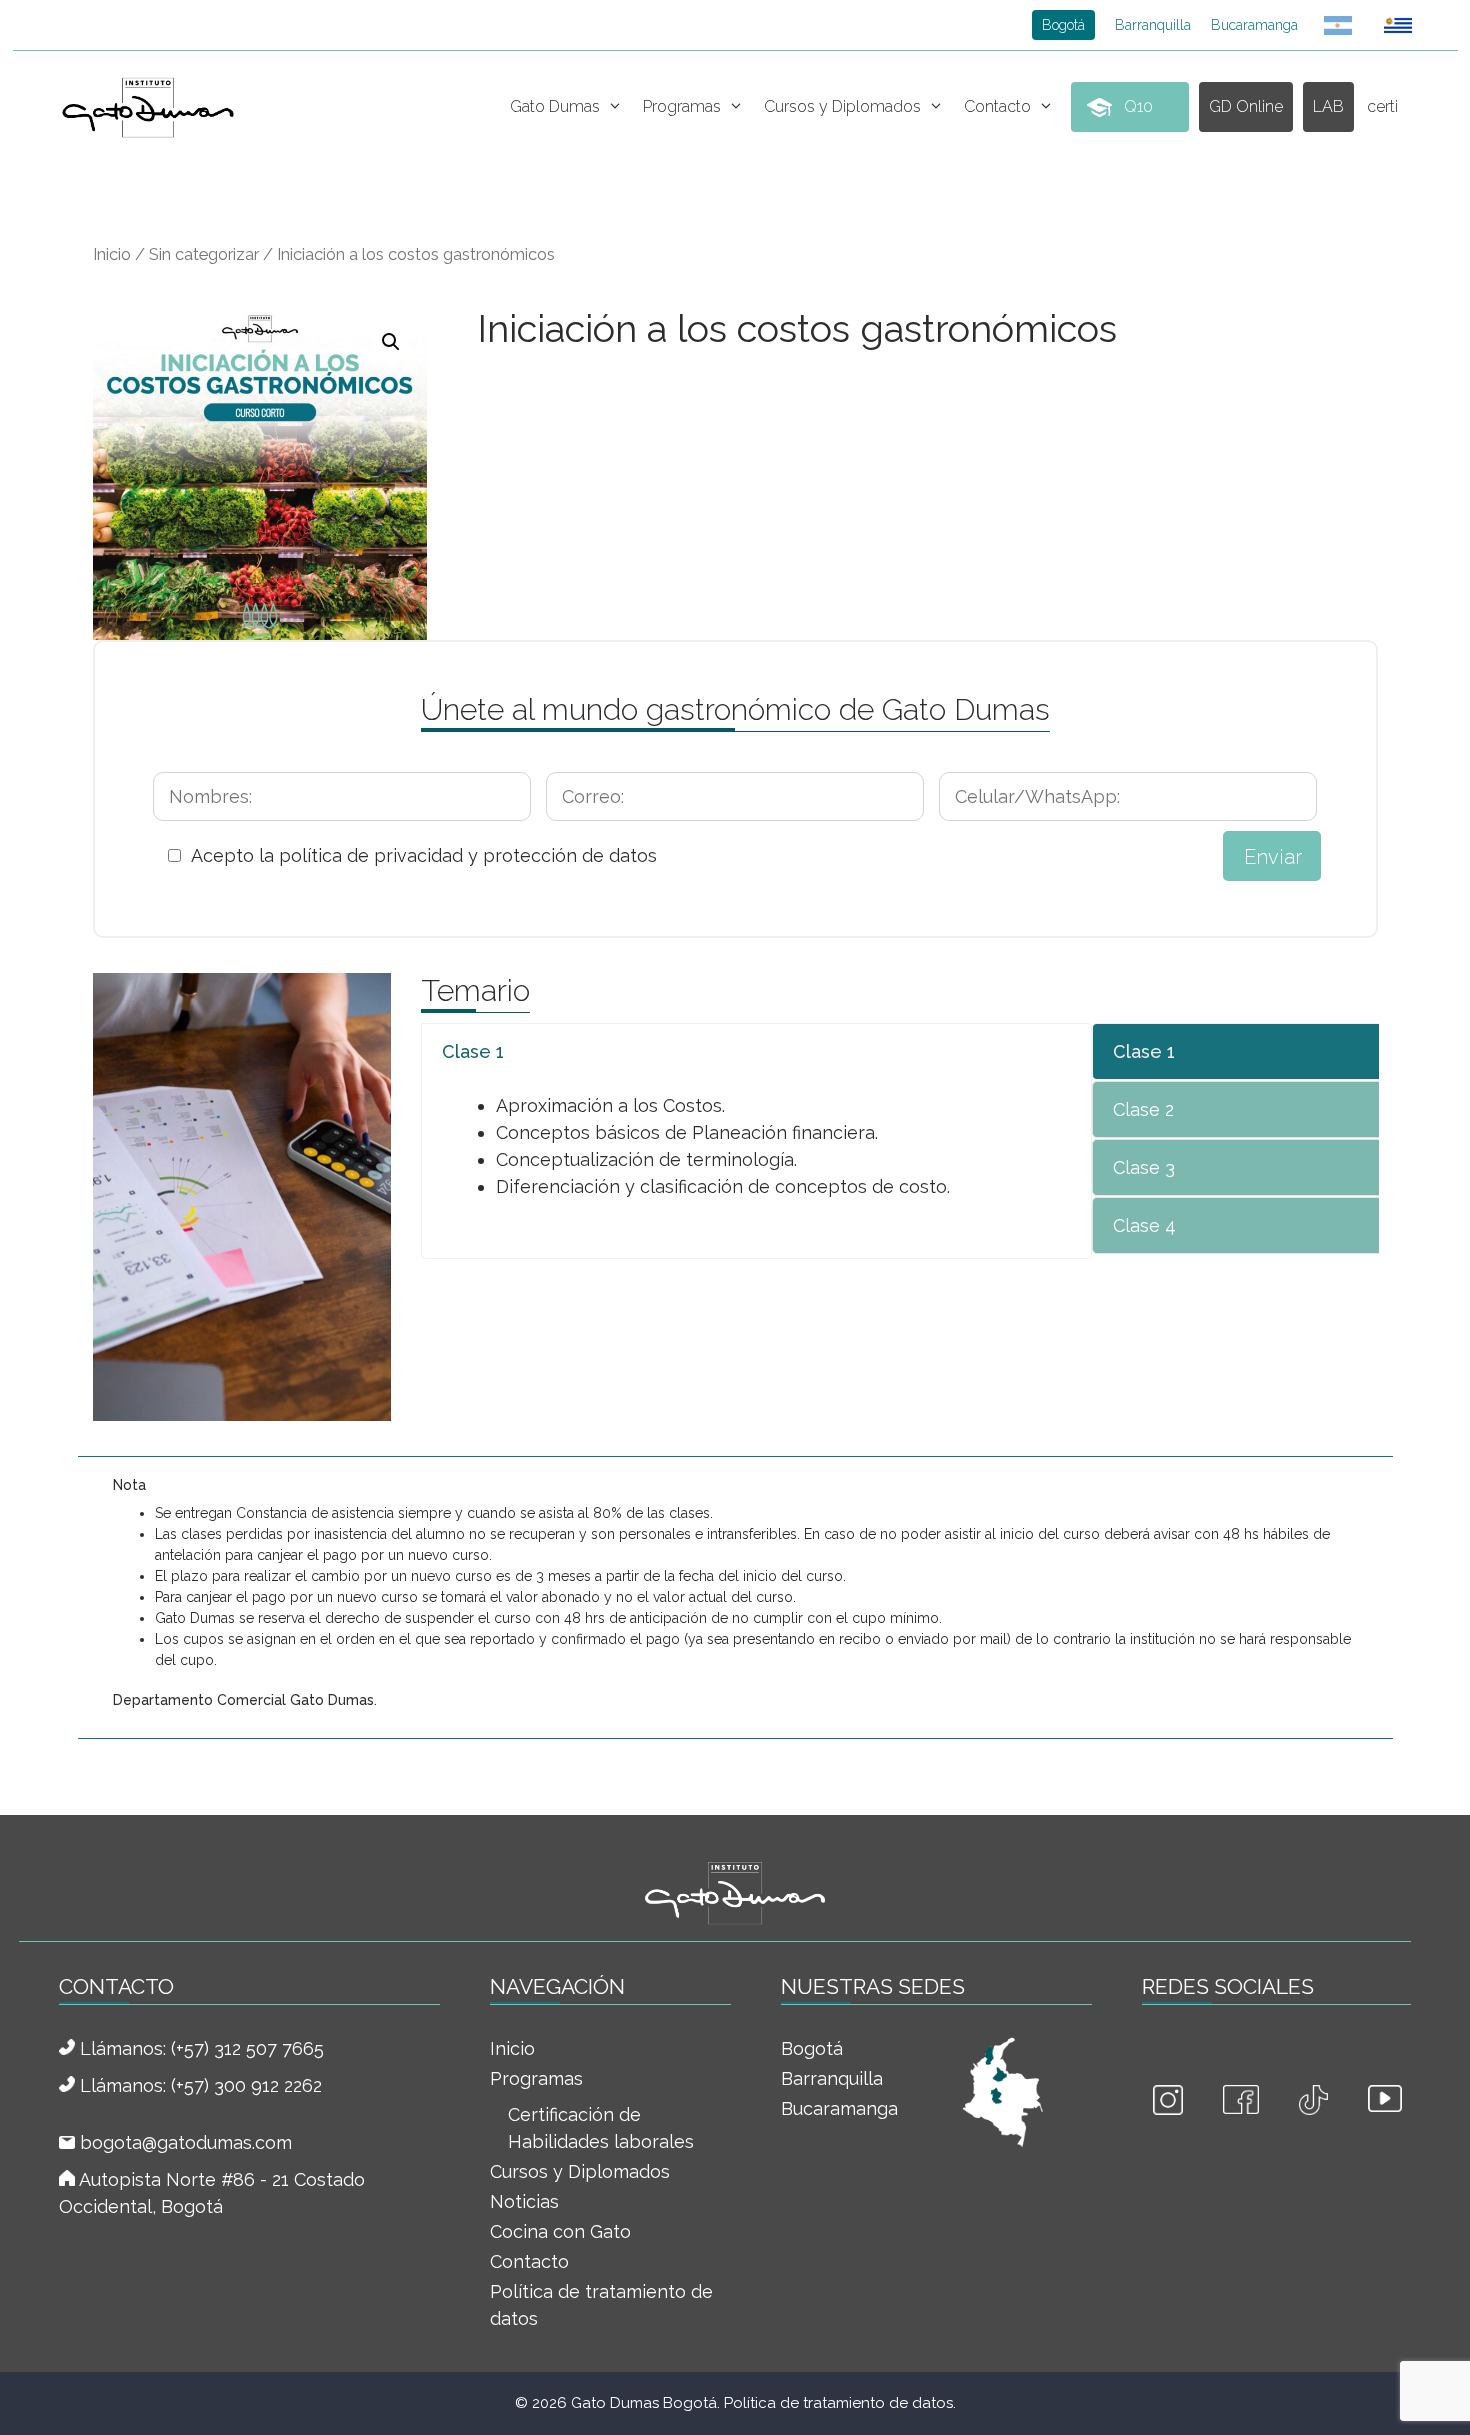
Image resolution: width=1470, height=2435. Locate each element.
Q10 (1138, 106)
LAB (1328, 106)
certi (1382, 106)
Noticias (524, 2201)
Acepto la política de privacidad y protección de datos (424, 855)
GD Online (1246, 106)
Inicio (112, 254)
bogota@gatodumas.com (186, 2142)
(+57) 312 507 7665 (247, 2048)
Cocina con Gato (560, 2231)
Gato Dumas (555, 106)
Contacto (997, 106)
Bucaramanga (1254, 25)
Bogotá (1063, 25)
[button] (391, 342)
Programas (682, 106)
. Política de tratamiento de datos (835, 2403)
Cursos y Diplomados (842, 106)
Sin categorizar (204, 254)
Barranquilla (1153, 25)
